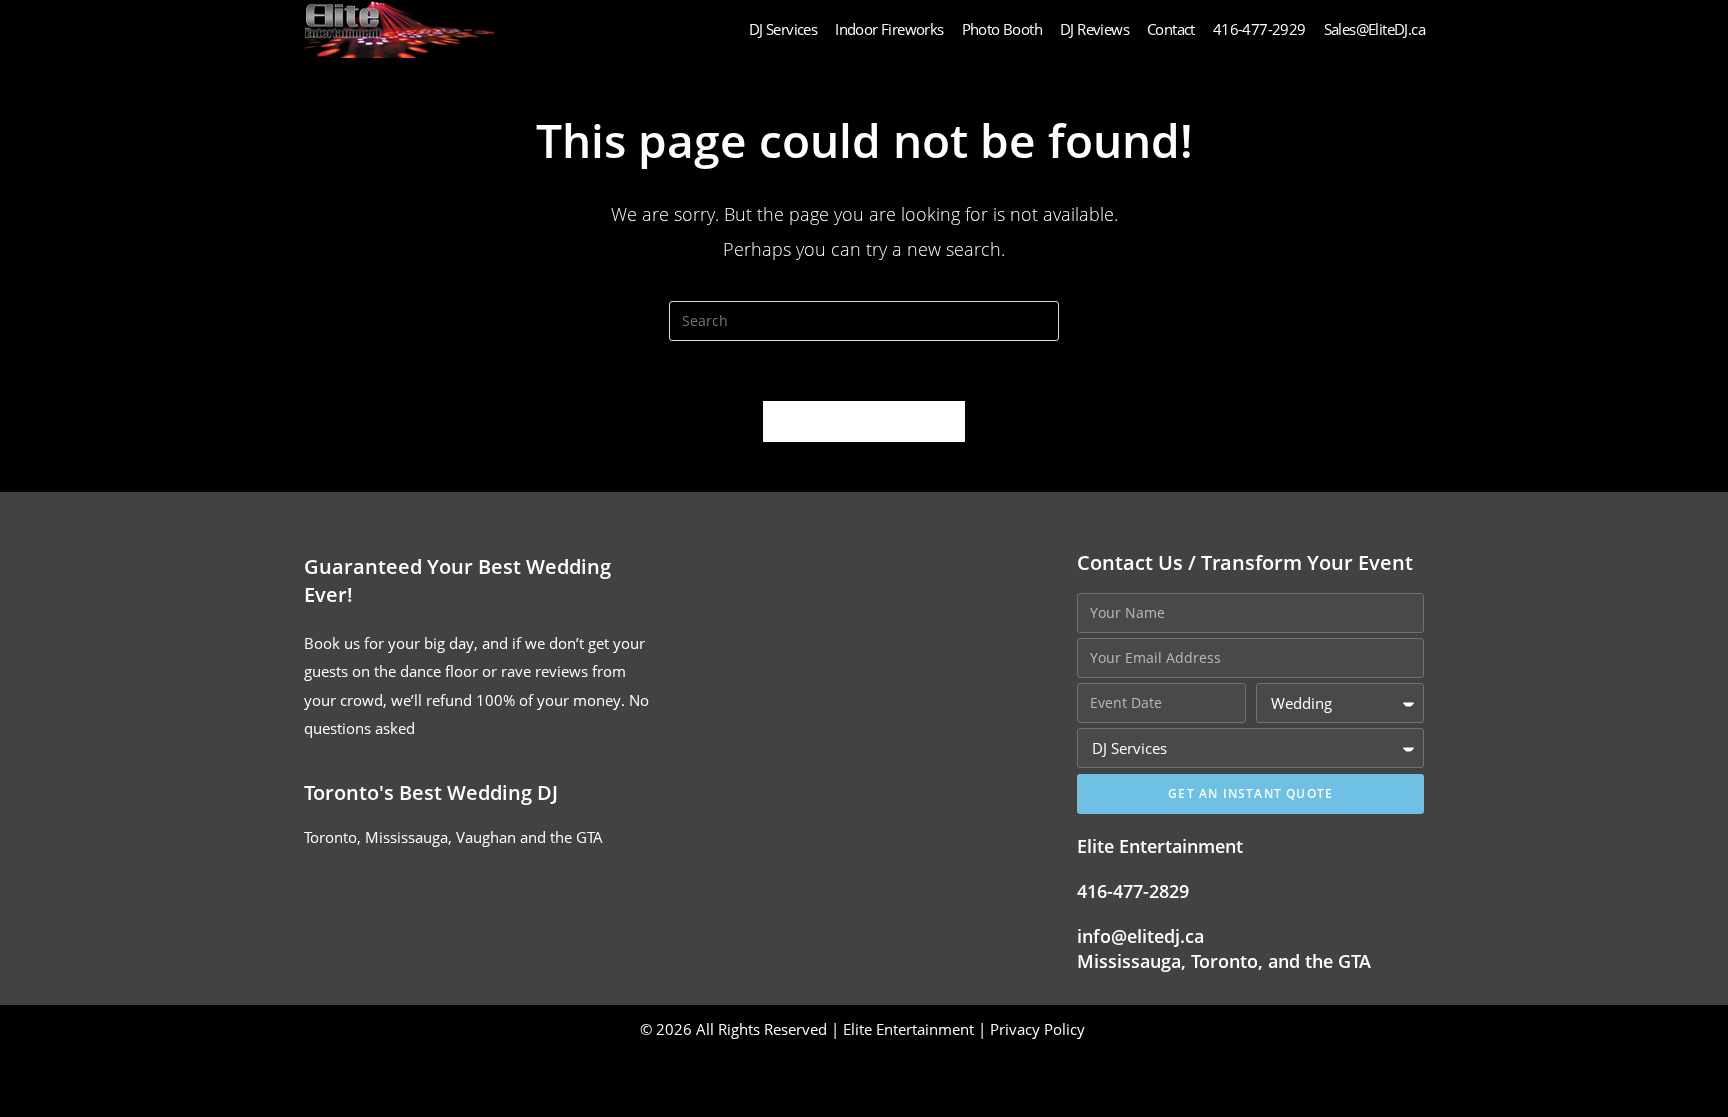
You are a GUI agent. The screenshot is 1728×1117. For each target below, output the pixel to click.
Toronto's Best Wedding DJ (431, 792)
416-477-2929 (1259, 29)
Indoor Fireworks (889, 29)
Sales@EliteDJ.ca (1374, 29)
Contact (1171, 29)
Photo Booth (1002, 29)
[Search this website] (864, 319)
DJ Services (783, 29)
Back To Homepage (864, 421)
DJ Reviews (1094, 29)
